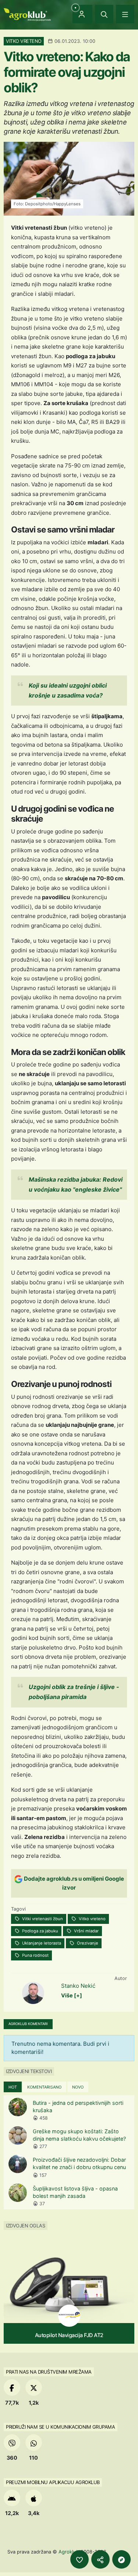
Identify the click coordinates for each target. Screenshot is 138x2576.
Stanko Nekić (78, 1986)
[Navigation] (125, 14)
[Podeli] (100, 2559)
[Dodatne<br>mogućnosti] (121, 2559)
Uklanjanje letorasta (41, 1943)
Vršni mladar (86, 1931)
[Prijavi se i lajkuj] (79, 2559)
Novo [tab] (78, 2087)
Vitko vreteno (92, 1919)
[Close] (104, 14)
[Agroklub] (27, 14)
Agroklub (69, 2552)
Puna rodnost (35, 1955)
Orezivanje (87, 1943)
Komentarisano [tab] (44, 2087)
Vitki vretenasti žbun (42, 1919)
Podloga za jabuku (40, 1931)
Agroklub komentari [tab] (28, 2024)
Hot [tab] (13, 2087)
